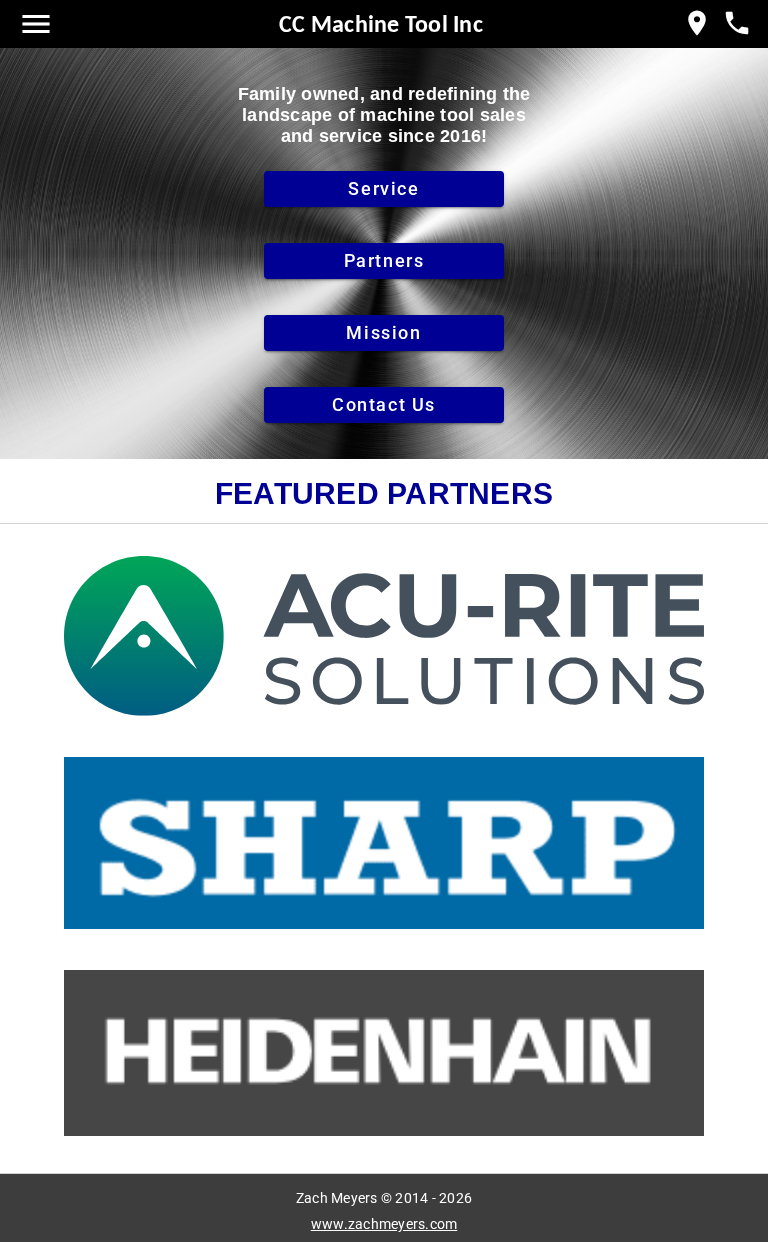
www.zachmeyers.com (384, 1224)
